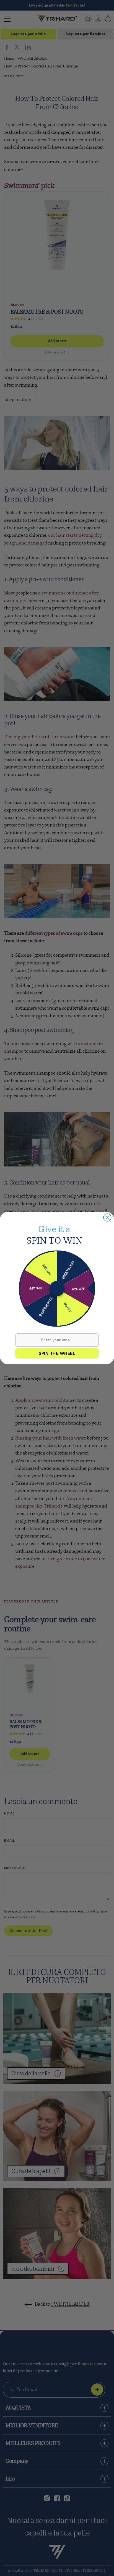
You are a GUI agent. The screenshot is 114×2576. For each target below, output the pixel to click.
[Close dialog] (107, 1217)
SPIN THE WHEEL (57, 1353)
